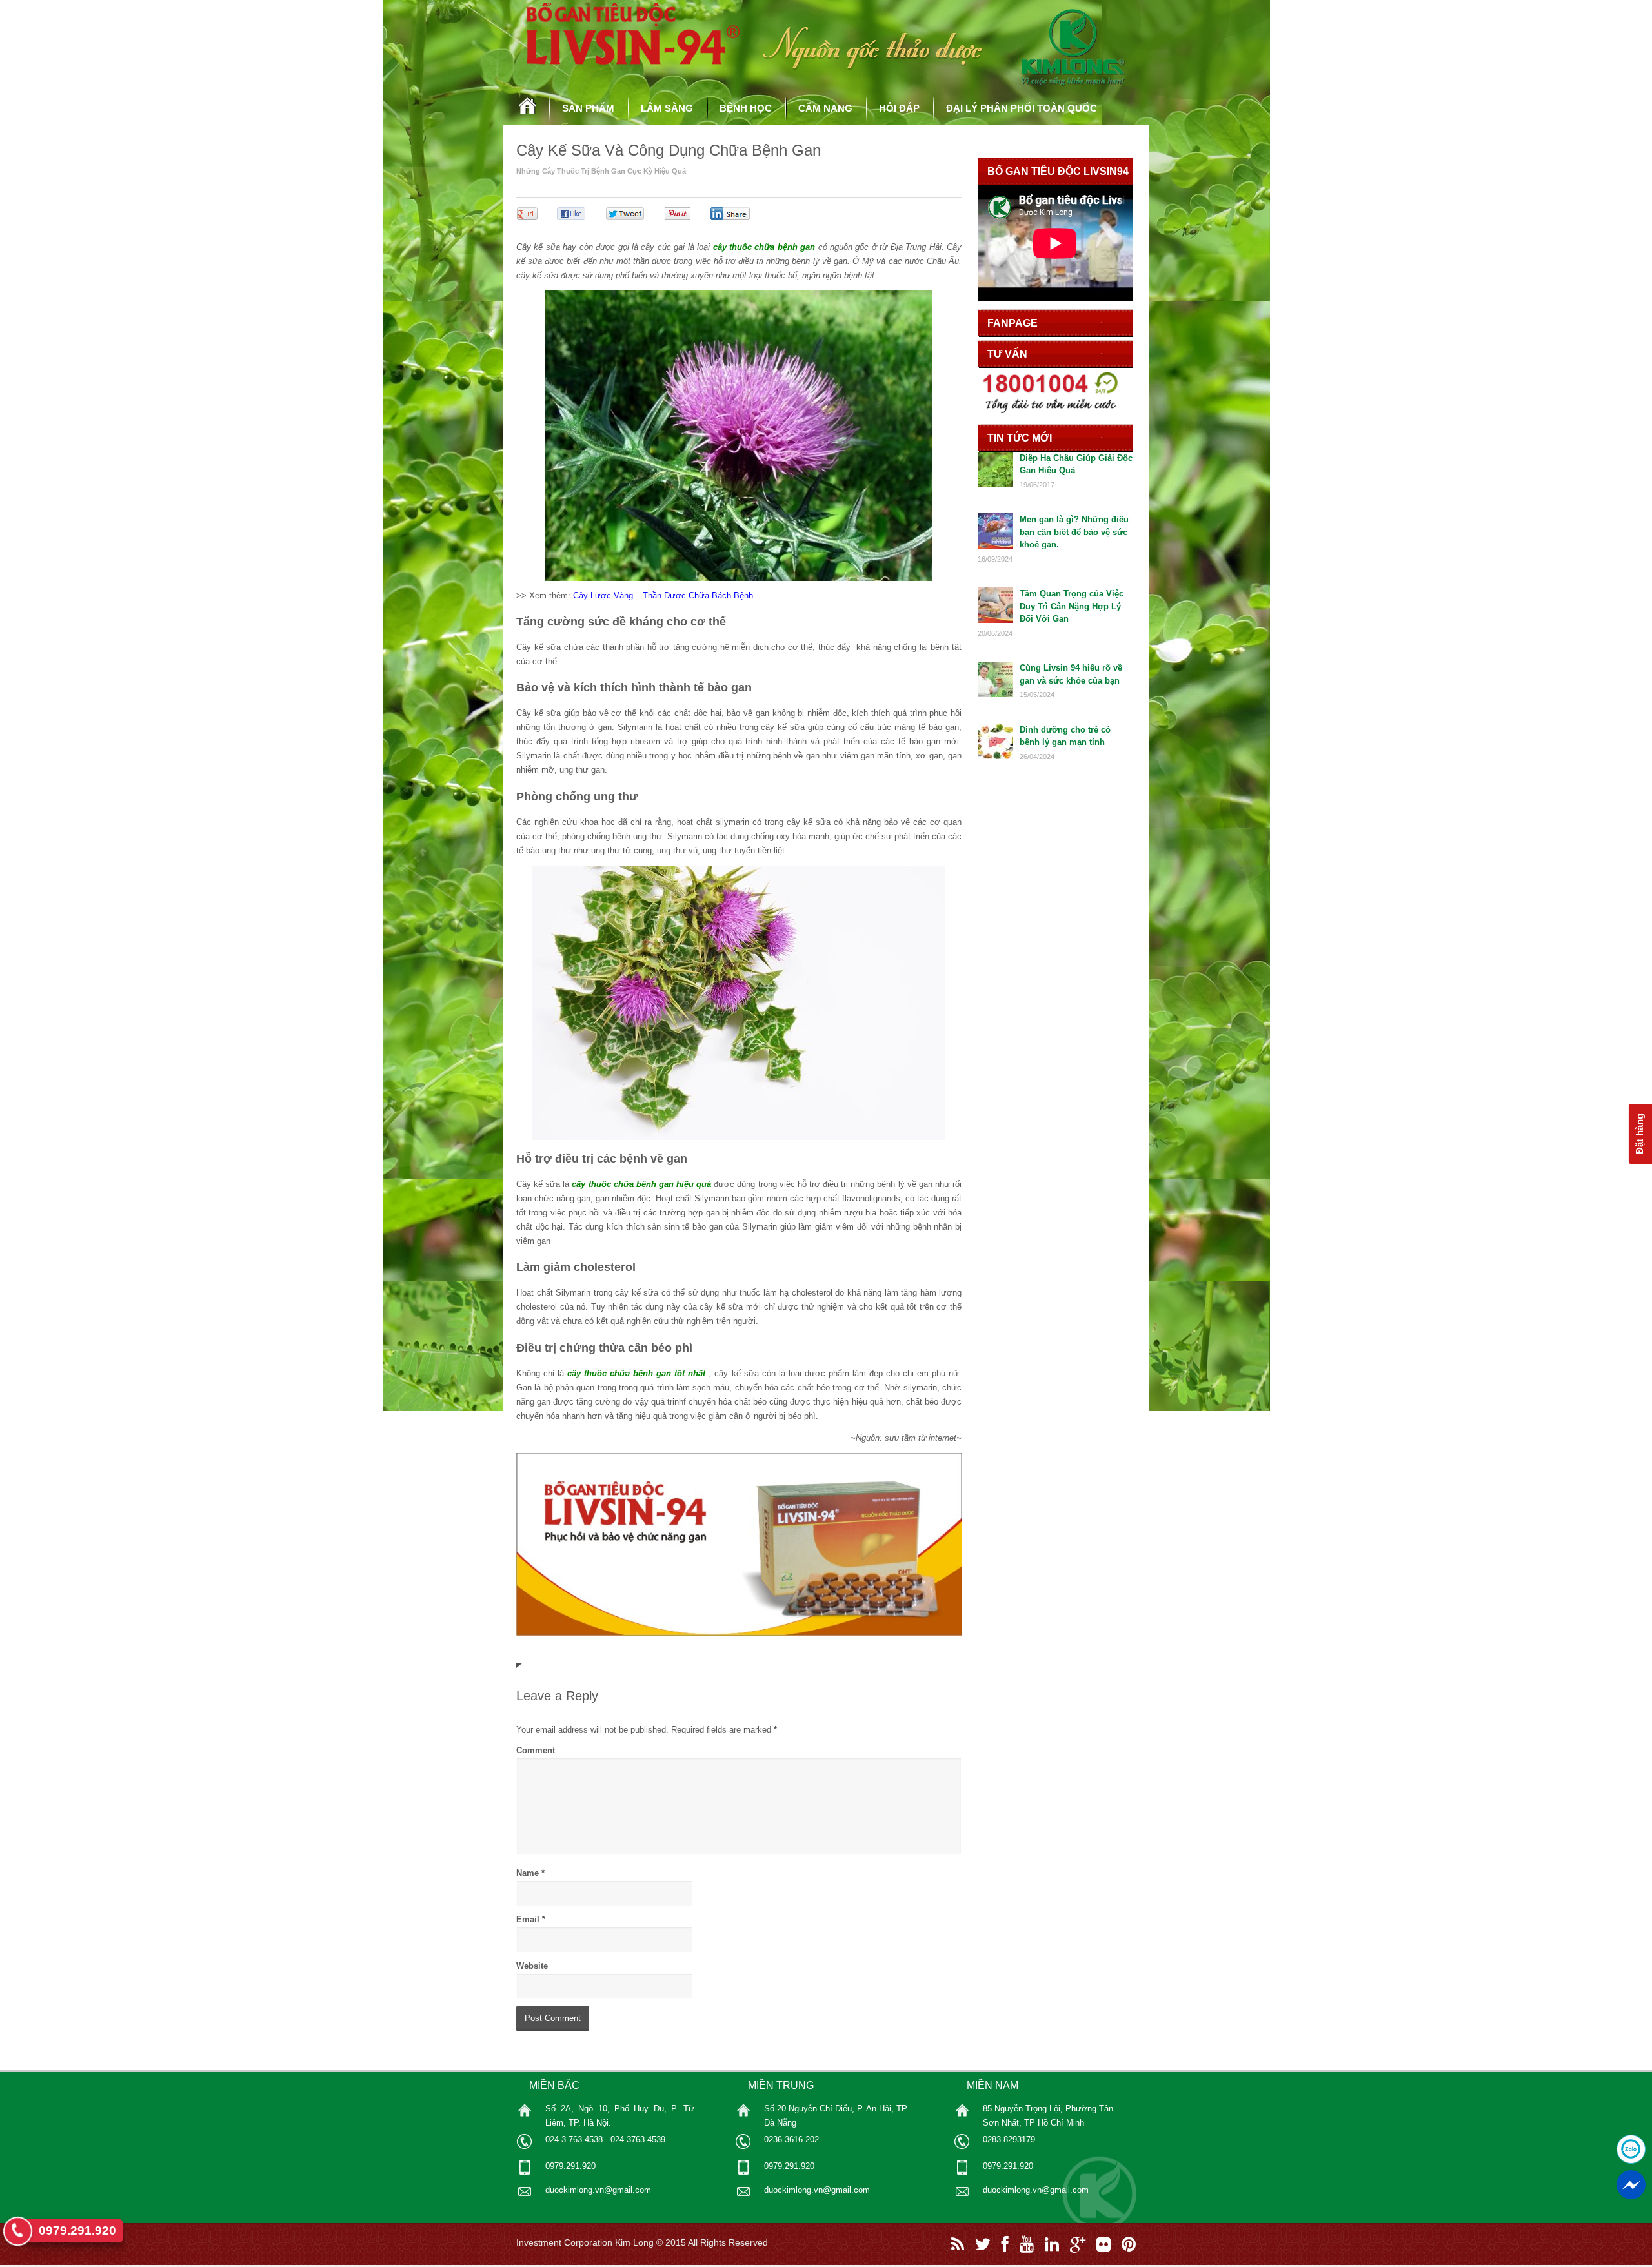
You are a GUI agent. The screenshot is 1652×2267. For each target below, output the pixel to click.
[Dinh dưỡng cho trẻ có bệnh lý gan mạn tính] (995, 756)
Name (528, 1873)
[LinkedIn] (1052, 2244)
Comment (536, 1750)
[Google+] (1078, 2244)
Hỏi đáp (899, 108)
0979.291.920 (77, 2231)
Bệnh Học (746, 108)
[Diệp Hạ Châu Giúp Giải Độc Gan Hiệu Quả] (995, 484)
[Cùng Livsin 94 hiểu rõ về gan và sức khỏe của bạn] (995, 694)
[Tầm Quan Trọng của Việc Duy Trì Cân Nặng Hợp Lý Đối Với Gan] (995, 620)
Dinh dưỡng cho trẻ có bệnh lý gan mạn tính (1065, 736)
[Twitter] (983, 2244)
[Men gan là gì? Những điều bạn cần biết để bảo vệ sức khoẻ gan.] (995, 546)
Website (532, 1966)
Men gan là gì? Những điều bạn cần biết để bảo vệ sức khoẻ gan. (1074, 532)
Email (528, 1919)
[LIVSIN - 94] (528, 115)
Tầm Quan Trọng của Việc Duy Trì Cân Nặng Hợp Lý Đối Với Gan (1072, 606)
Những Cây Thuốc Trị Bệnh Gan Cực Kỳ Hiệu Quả (601, 171)
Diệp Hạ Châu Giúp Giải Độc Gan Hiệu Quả (1076, 464)
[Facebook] (1005, 2244)
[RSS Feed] (958, 2244)
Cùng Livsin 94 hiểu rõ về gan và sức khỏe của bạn (1071, 674)
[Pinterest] (1129, 2244)
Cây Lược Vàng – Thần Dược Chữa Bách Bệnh (663, 595)
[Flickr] (1103, 2244)
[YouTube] (1027, 2244)
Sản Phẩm (588, 108)
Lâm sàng (667, 108)
